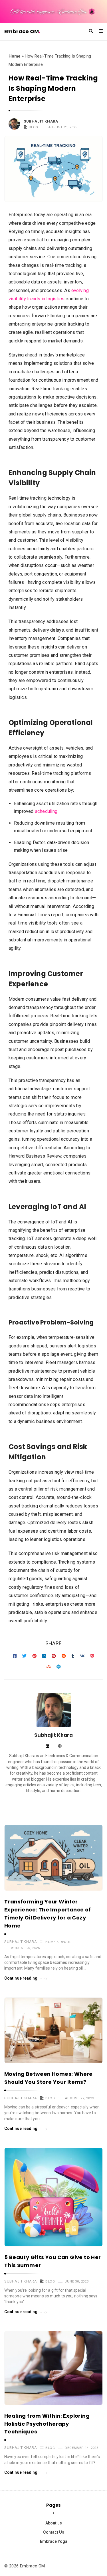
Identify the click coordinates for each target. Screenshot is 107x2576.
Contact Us (54, 2532)
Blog (34, 127)
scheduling (46, 811)
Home (15, 56)
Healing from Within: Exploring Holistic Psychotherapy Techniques (47, 2424)
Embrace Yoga (54, 2541)
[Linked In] (47, 1746)
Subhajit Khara (41, 121)
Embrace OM (22, 31)
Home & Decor (58, 1942)
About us (54, 2523)
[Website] (60, 1746)
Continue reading (21, 1978)
